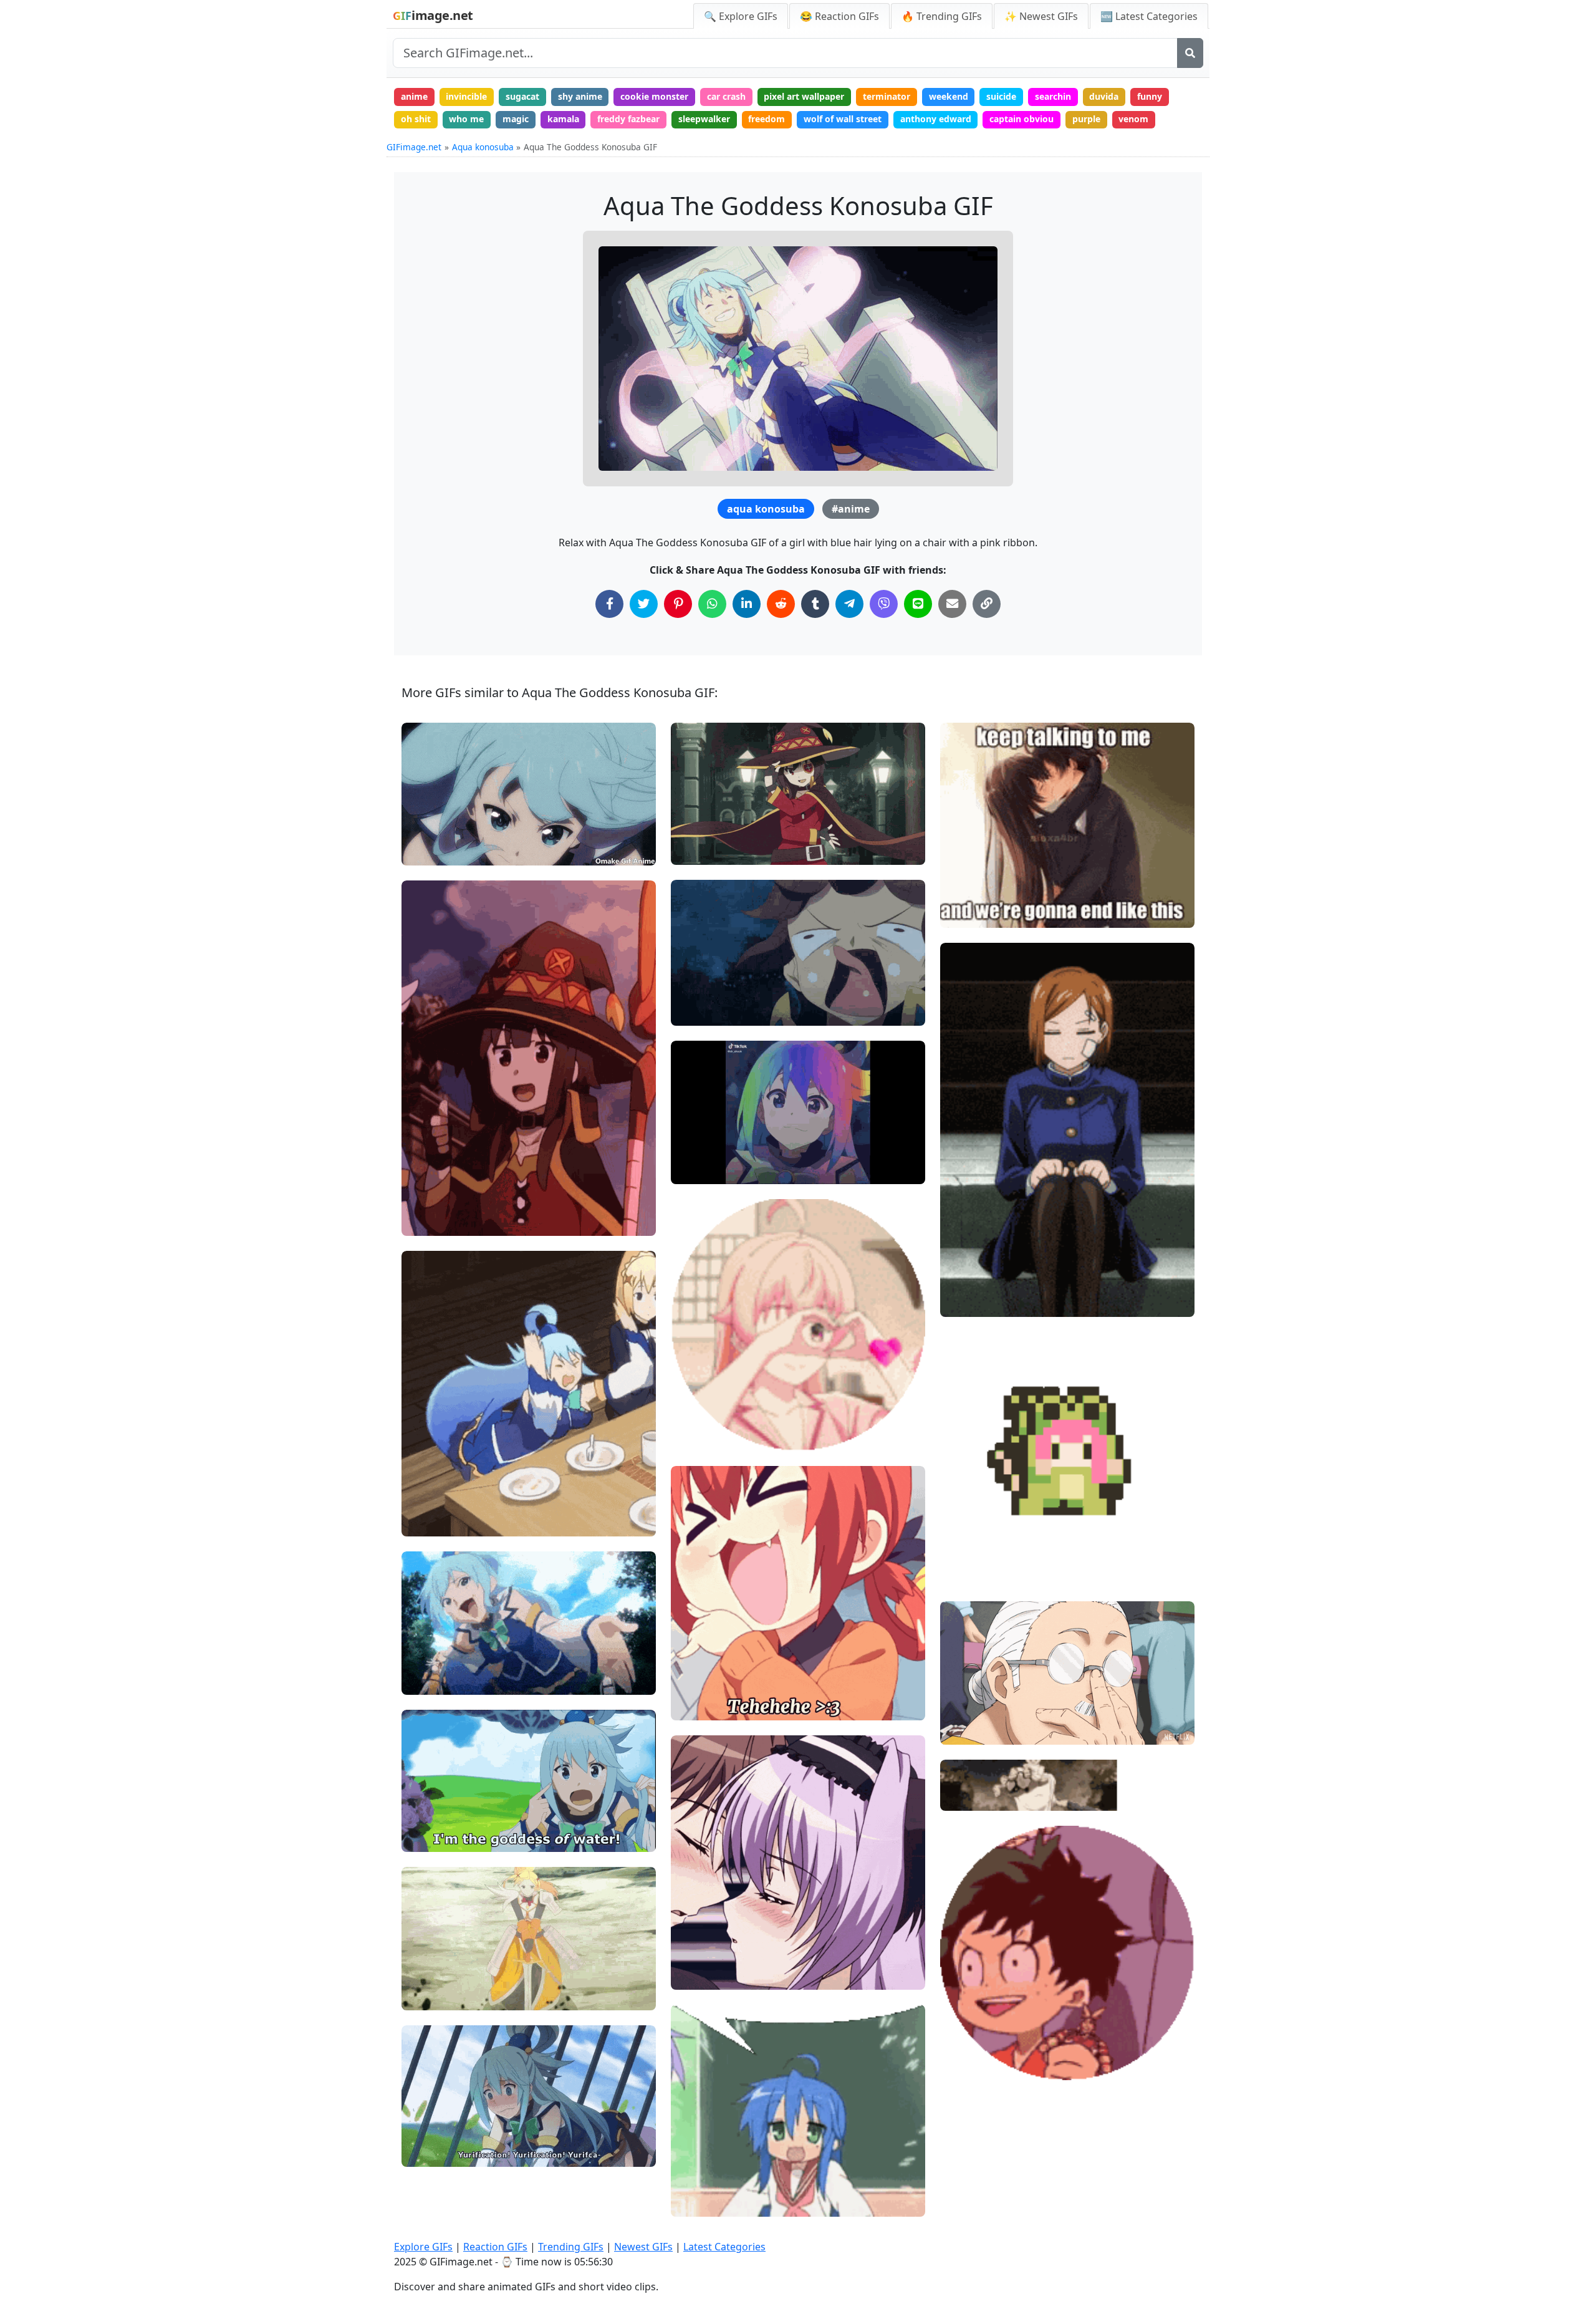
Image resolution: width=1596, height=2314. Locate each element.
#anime (851, 509)
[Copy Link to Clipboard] (987, 604)
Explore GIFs (423, 2247)
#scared (429, 2152)
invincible (466, 96)
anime (414, 96)
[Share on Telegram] (849, 604)
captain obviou (1022, 119)
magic (516, 119)
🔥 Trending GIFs (942, 16)
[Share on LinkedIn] (747, 604)
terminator (887, 96)
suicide (1001, 96)
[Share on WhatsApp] (712, 604)
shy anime (580, 96)
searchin (1053, 96)
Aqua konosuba (483, 147)
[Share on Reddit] (781, 604)
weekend (949, 96)
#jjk (959, 1261)
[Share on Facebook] (609, 604)
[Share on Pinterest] (678, 604)
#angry (427, 1521)
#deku (964, 2066)
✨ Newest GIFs (1041, 16)
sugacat (522, 96)
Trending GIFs (571, 2247)
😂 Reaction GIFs (839, 16)
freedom (767, 119)
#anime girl (706, 1705)
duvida (1104, 96)
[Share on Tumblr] (815, 604)
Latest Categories (724, 2247)
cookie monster (654, 96)
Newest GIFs (643, 2247)
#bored (966, 1281)
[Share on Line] (918, 604)
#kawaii (429, 1179)
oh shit (416, 119)
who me (466, 119)
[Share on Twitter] (644, 604)
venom (1133, 119)
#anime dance (980, 1572)
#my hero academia (992, 2024)
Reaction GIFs (495, 2247)
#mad (425, 1501)
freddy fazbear (628, 119)
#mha (963, 2044)
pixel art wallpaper (804, 96)
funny (1150, 96)
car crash (726, 96)
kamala (563, 119)
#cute (424, 1200)
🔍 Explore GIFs (741, 16)
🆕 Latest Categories (1149, 16)
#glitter (697, 1395)
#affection (703, 1436)
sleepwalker (704, 119)
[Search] (1190, 53)
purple (1086, 119)
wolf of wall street (843, 119)
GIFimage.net (414, 147)
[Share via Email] (952, 604)
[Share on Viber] (884, 604)
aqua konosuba (766, 509)
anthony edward (936, 119)
